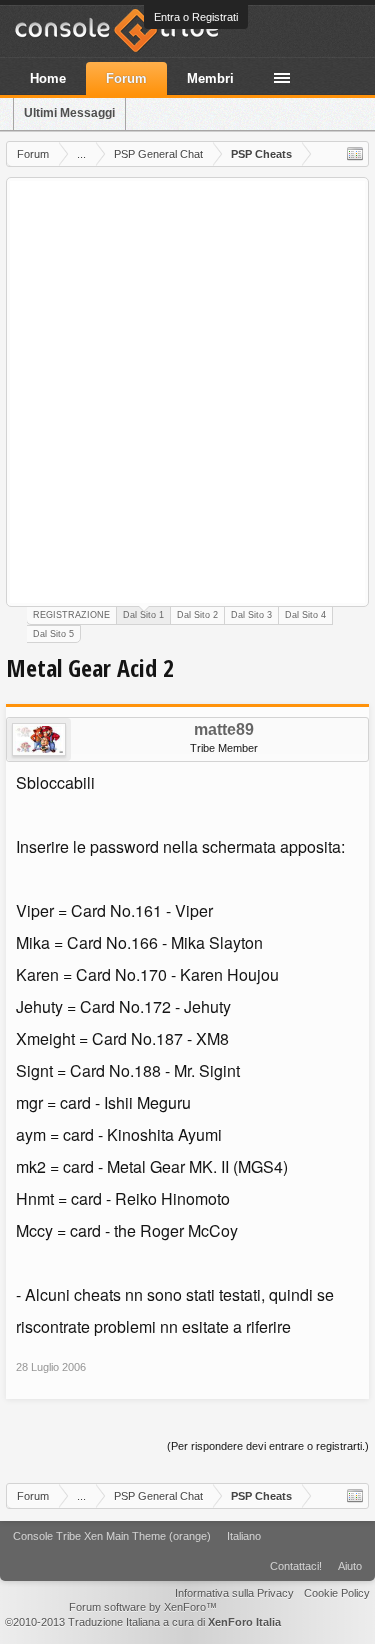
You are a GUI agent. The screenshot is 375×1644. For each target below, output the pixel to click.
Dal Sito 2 (197, 615)
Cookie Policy (337, 1593)
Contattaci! (296, 1566)
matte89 (224, 730)
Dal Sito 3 (251, 615)
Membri (210, 78)
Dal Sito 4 (305, 615)
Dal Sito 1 (143, 615)
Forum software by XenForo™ (143, 1607)
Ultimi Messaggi (69, 113)
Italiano (244, 1536)
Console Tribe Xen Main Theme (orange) (112, 1536)
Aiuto (350, 1566)
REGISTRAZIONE (71, 615)
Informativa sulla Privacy (234, 1593)
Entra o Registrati (196, 17)
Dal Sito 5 (53, 634)
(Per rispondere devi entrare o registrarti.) (268, 1446)
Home (48, 78)
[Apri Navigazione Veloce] (355, 154)
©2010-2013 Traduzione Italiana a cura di (143, 1622)
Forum (126, 78)
